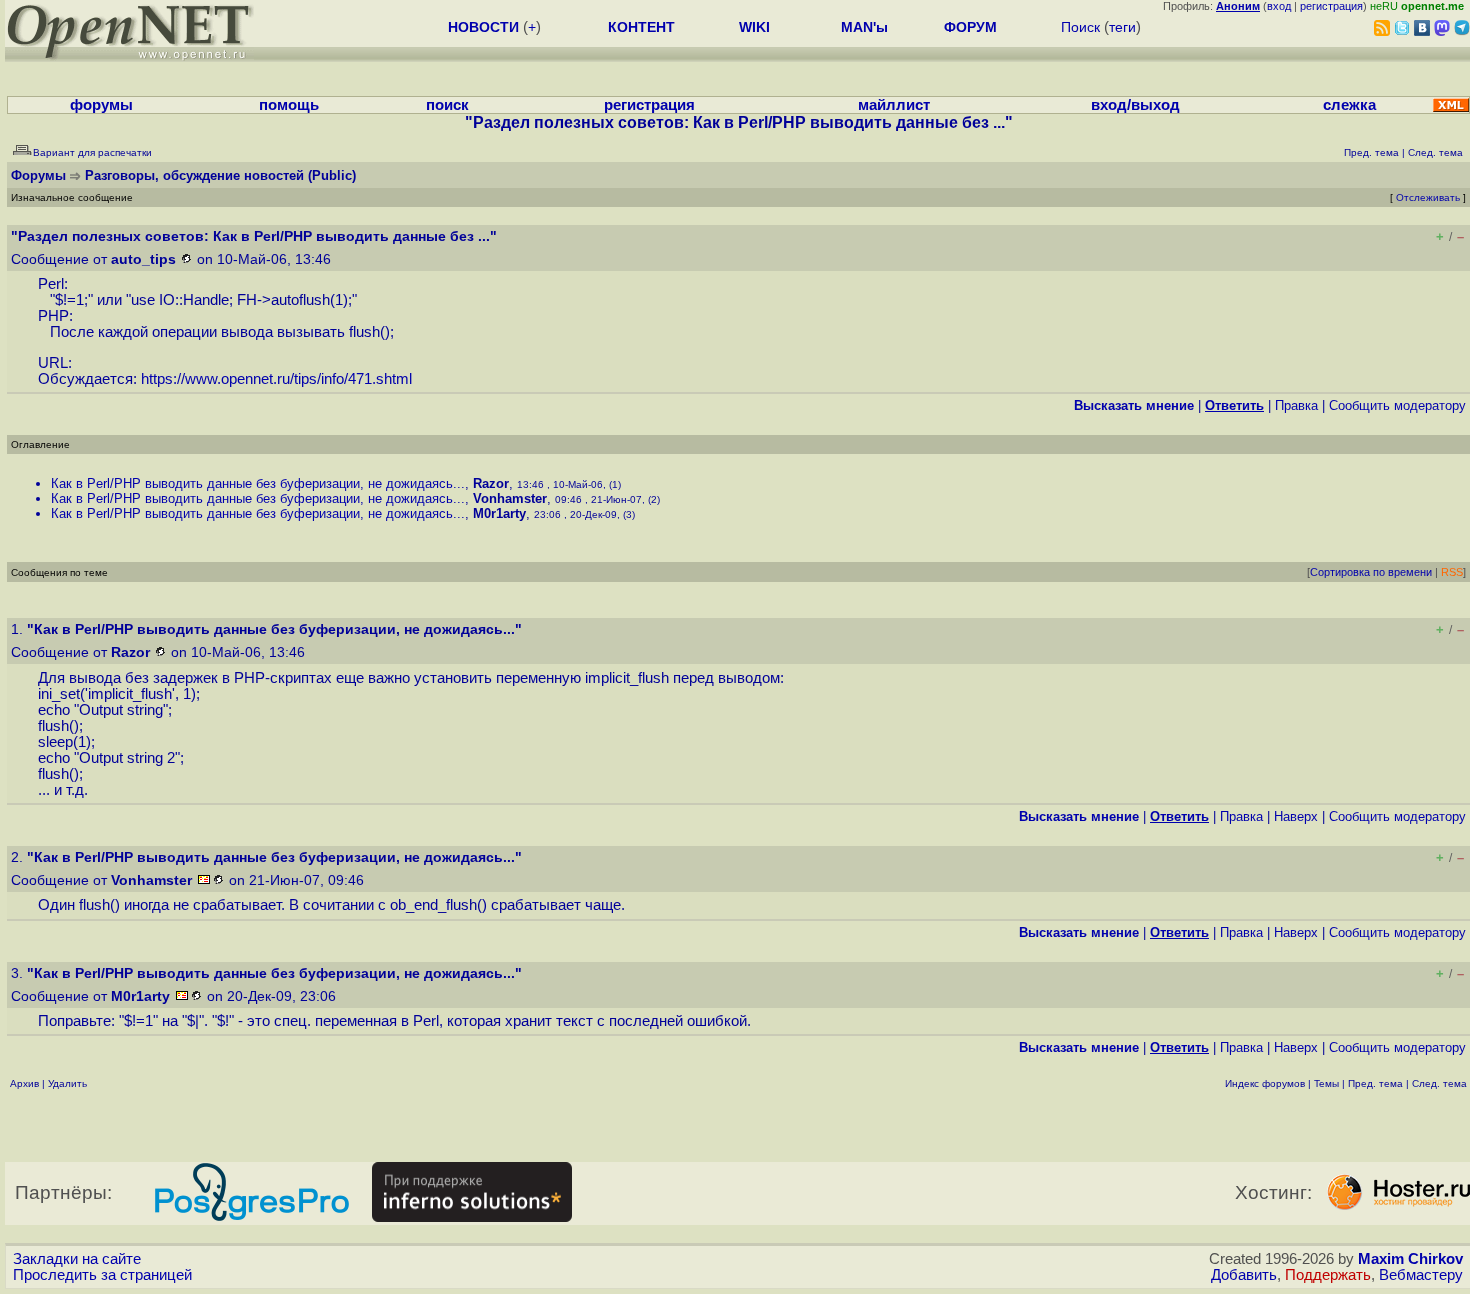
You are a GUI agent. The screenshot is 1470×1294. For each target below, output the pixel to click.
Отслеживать (1428, 197)
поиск (447, 105)
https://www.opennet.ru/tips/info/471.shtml (276, 379)
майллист (894, 105)
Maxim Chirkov (1410, 1259)
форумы (101, 105)
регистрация (1331, 6)
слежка (1349, 105)
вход (1279, 6)
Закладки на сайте (77, 1259)
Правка (1296, 405)
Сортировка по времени (1371, 572)
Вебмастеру (1421, 1275)
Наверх (1296, 816)
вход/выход (1135, 105)
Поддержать (1328, 1275)
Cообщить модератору (1397, 405)
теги (1122, 27)
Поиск (1080, 27)
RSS (1452, 572)
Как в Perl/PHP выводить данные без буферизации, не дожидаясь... (258, 483)
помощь (289, 105)
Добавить (1244, 1275)
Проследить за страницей (102, 1275)
